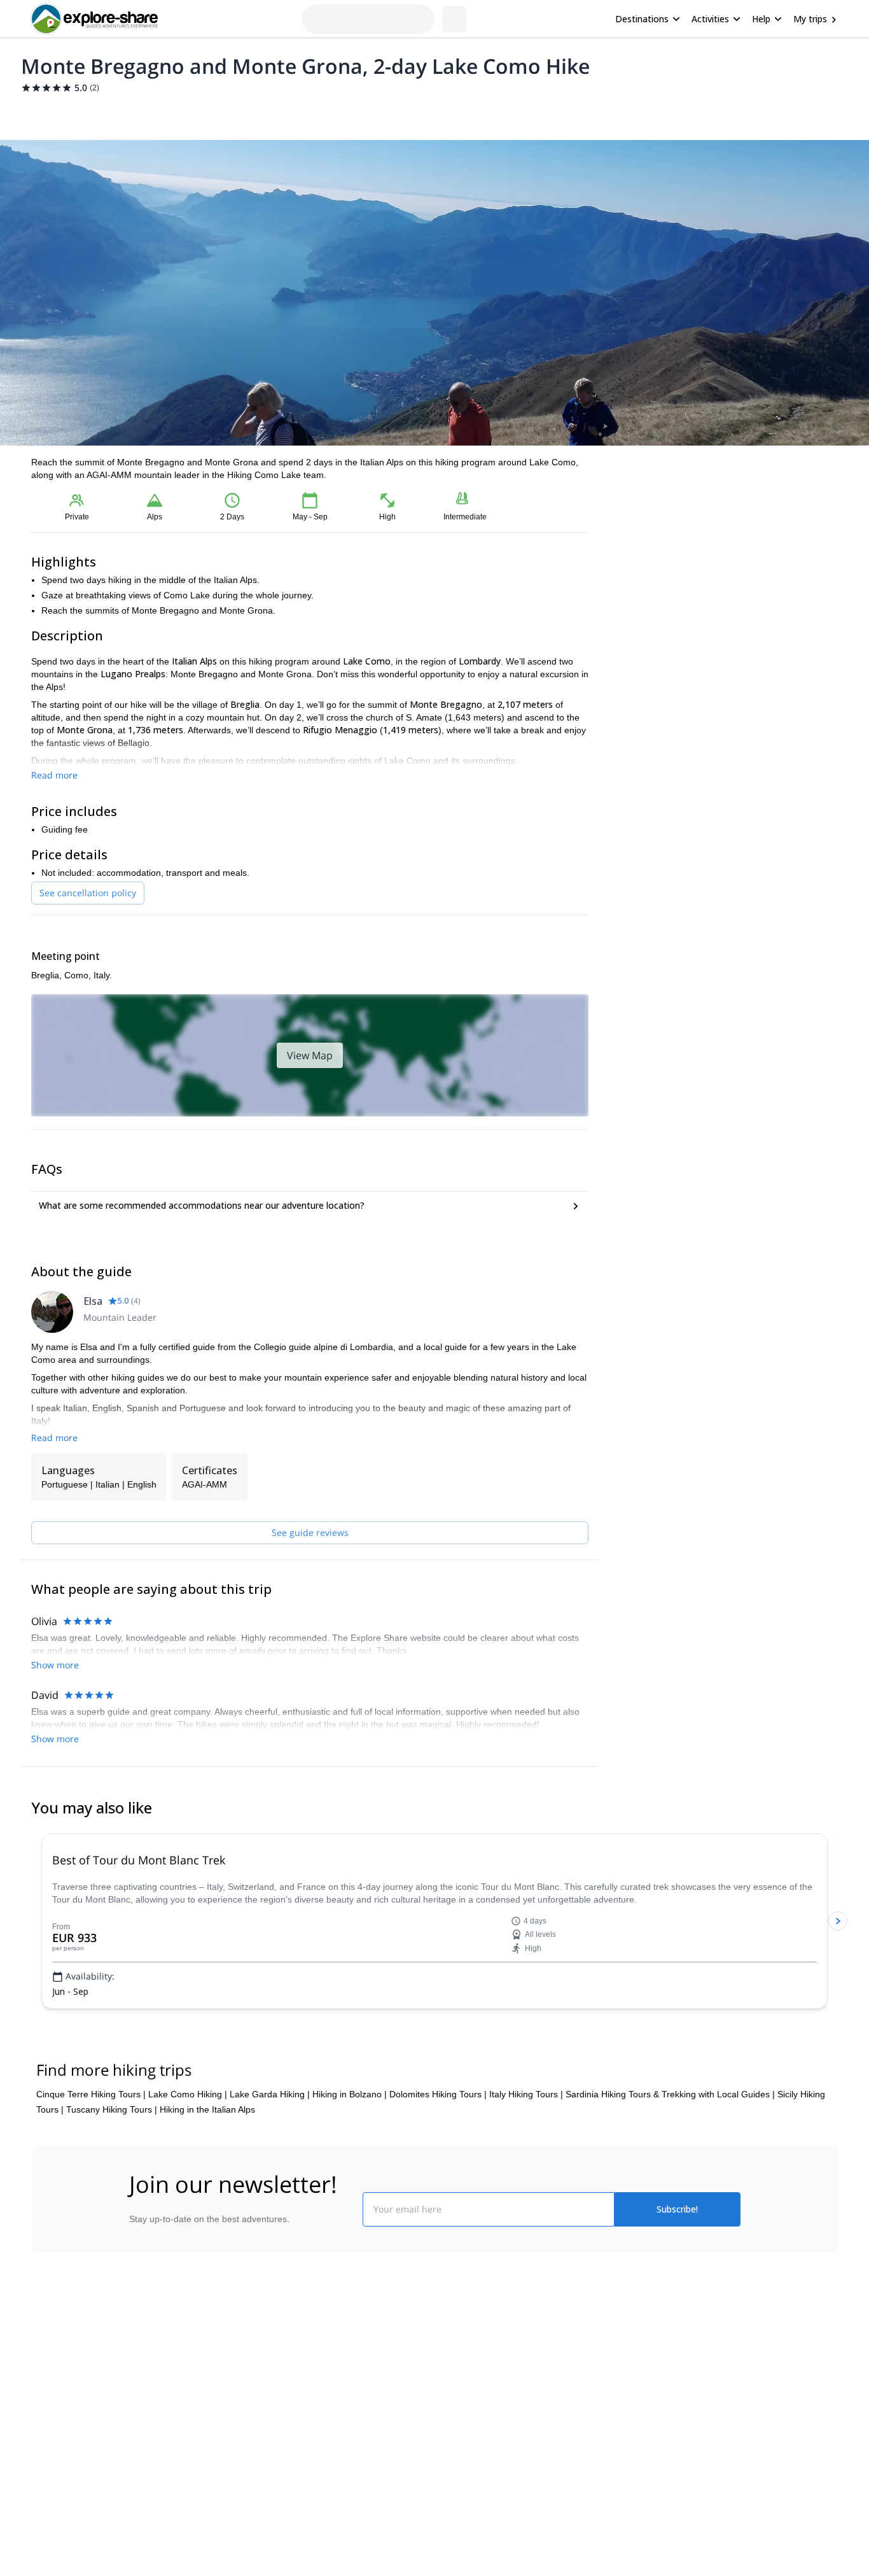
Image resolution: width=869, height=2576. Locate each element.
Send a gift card (158, 2561)
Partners (144, 2477)
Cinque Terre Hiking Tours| (91, 2186)
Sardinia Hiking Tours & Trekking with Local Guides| (670, 2186)
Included (194, 112)
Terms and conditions (323, 2530)
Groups (149, 112)
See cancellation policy (88, 893)
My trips (810, 19)
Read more (54, 775)
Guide (236, 112)
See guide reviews (310, 1532)
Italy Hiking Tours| (526, 2186)
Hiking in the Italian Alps (207, 2201)
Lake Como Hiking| (188, 2186)
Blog (443, 2449)
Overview (45, 112)
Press (138, 2505)
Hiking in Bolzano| (350, 2186)
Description (99, 112)
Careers (143, 2533)
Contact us (302, 2474)
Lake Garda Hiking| (270, 2186)
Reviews (278, 112)
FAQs (292, 2502)
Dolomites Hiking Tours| (438, 2186)
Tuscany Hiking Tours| (112, 2201)
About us (144, 2449)
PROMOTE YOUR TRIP (647, 2446)
